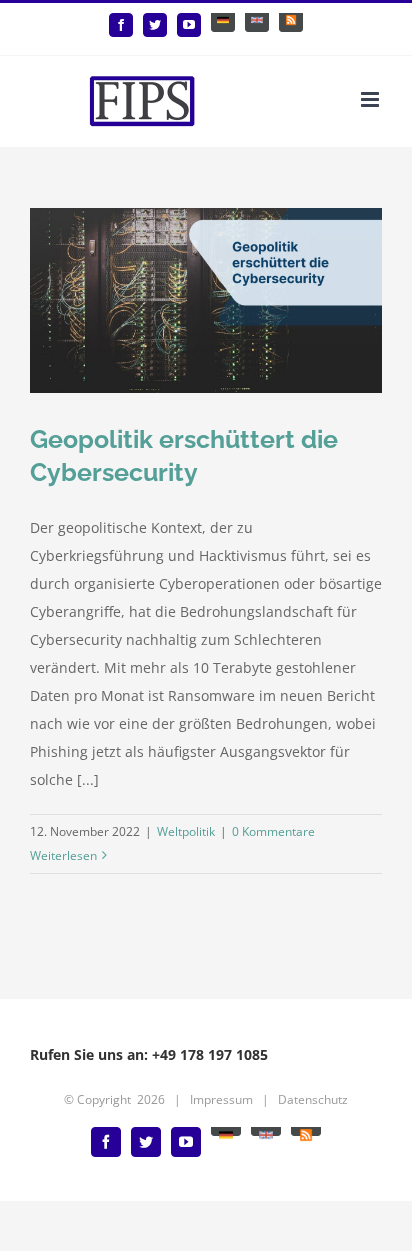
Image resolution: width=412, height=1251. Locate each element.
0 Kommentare (273, 831)
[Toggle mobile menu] (371, 99)
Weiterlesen (63, 855)
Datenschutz (313, 1099)
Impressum (221, 1099)
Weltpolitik (186, 831)
